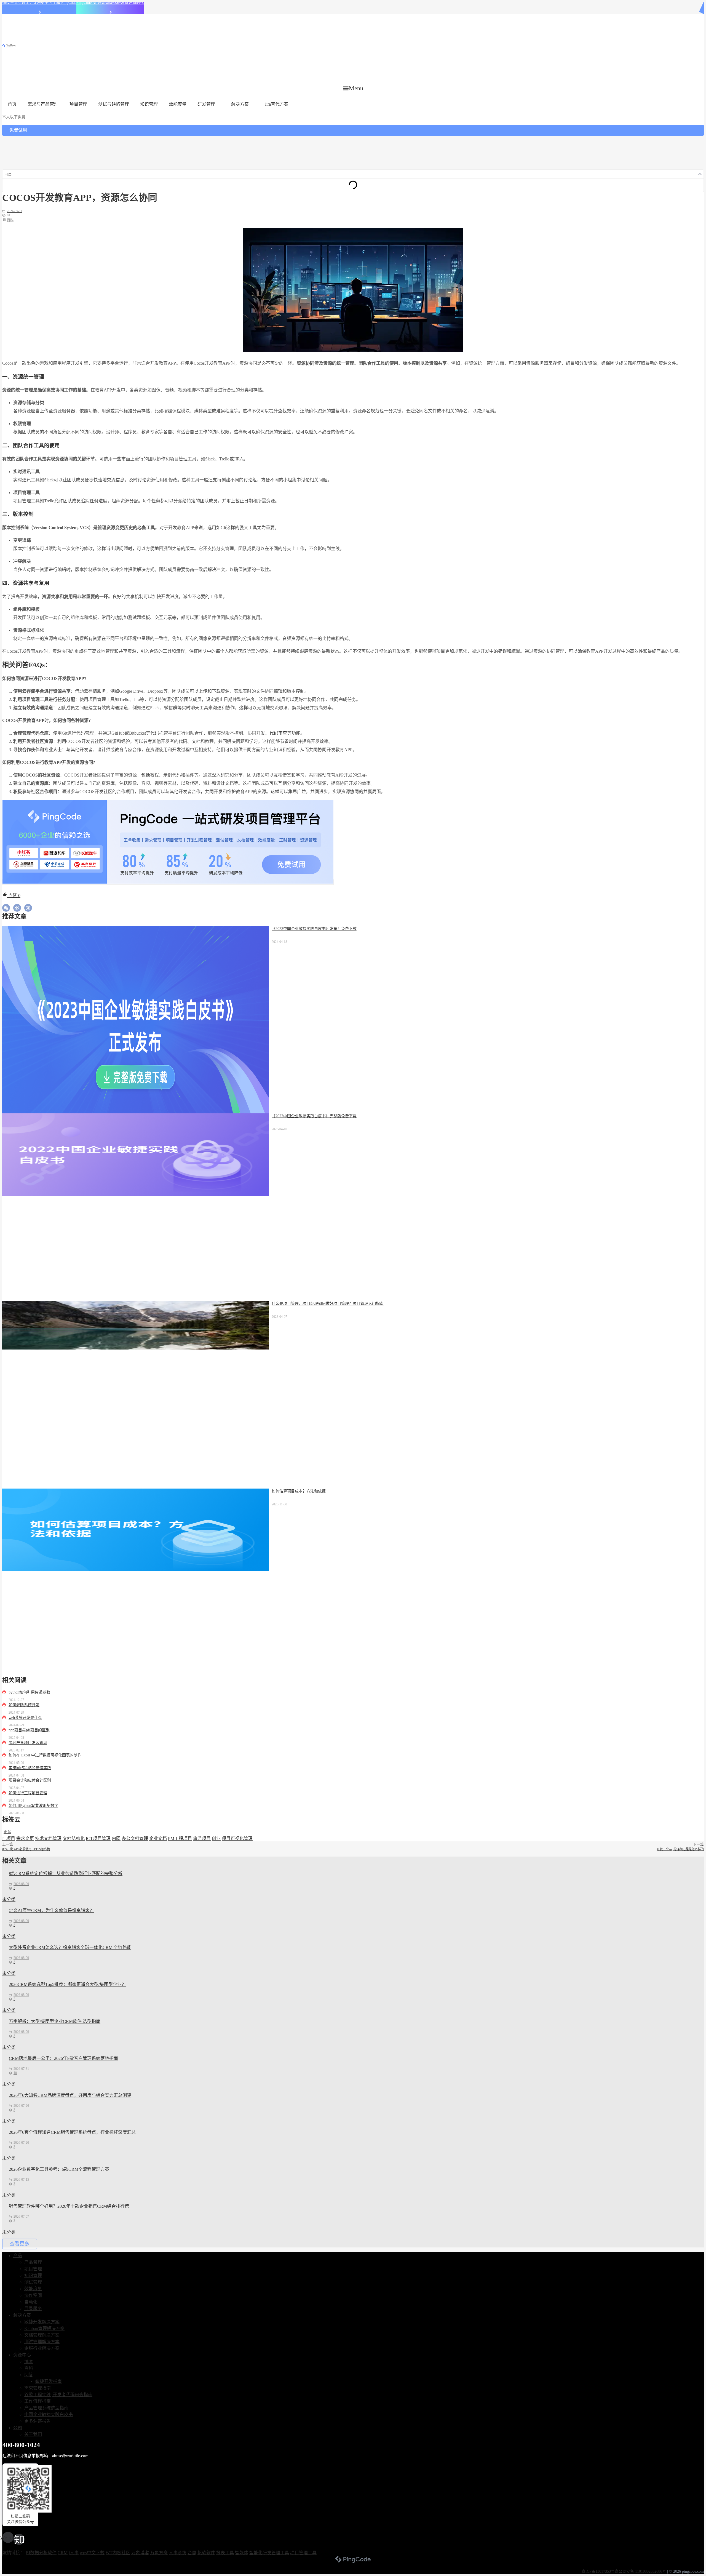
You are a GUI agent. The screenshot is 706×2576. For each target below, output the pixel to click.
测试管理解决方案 (42, 2342)
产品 (18, 2256)
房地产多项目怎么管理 (28, 1743)
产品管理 (33, 2262)
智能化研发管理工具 (269, 2553)
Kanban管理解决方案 (44, 2328)
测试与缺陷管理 (114, 104)
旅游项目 (202, 1838)
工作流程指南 (38, 2401)
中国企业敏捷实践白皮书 (49, 2414)
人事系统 (178, 2553)
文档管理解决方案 (42, 2335)
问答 (29, 2375)
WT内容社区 (118, 2553)
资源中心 (22, 2355)
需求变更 (25, 1838)
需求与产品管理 (43, 104)
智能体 (242, 2553)
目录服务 (33, 2309)
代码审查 (278, 733)
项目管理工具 (303, 2553)
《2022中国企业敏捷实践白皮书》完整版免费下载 (314, 1116)
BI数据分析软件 (41, 2553)
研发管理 (206, 104)
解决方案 (240, 104)
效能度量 (178, 104)
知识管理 (149, 104)
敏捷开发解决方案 (42, 2322)
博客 (29, 2362)
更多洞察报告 (38, 2421)
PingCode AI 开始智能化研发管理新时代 (110, 3)
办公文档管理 (135, 1838)
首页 (12, 104)
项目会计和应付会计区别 (30, 1780)
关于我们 (33, 2434)
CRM (63, 2553)
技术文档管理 (48, 1838)
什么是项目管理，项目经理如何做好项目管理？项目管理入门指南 (328, 1304)
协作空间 (33, 2295)
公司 (18, 2428)
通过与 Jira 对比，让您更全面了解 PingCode (39, 3)
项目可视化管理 (237, 1838)
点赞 (14, 896)
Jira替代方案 (277, 104)
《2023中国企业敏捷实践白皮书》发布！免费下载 (314, 929)
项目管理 (78, 104)
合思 (192, 2553)
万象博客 (140, 2553)
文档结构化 (74, 1838)
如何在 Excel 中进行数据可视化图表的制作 (45, 1755)
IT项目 (9, 1838)
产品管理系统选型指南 (46, 2408)
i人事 (74, 2553)
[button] (353, 88)
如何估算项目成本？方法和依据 (299, 1491)
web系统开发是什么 (25, 1718)
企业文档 (158, 1838)
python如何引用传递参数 (29, 1692)
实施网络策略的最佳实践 (30, 1768)
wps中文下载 (92, 2553)
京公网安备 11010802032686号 (640, 2571)
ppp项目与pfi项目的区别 (29, 1730)
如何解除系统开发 (24, 1705)
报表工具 (225, 2553)
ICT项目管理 (98, 1838)
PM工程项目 (180, 1838)
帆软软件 (206, 2553)
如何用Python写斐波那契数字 (33, 1806)
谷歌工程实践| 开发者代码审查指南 (58, 2395)
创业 (216, 1838)
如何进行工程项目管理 (28, 1793)
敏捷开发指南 (49, 2381)
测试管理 (33, 2282)
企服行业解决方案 (42, 2348)
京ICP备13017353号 (598, 2571)
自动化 (31, 2302)
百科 (10, 220)
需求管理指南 (38, 2388)
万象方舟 (159, 2553)
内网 (116, 1838)
